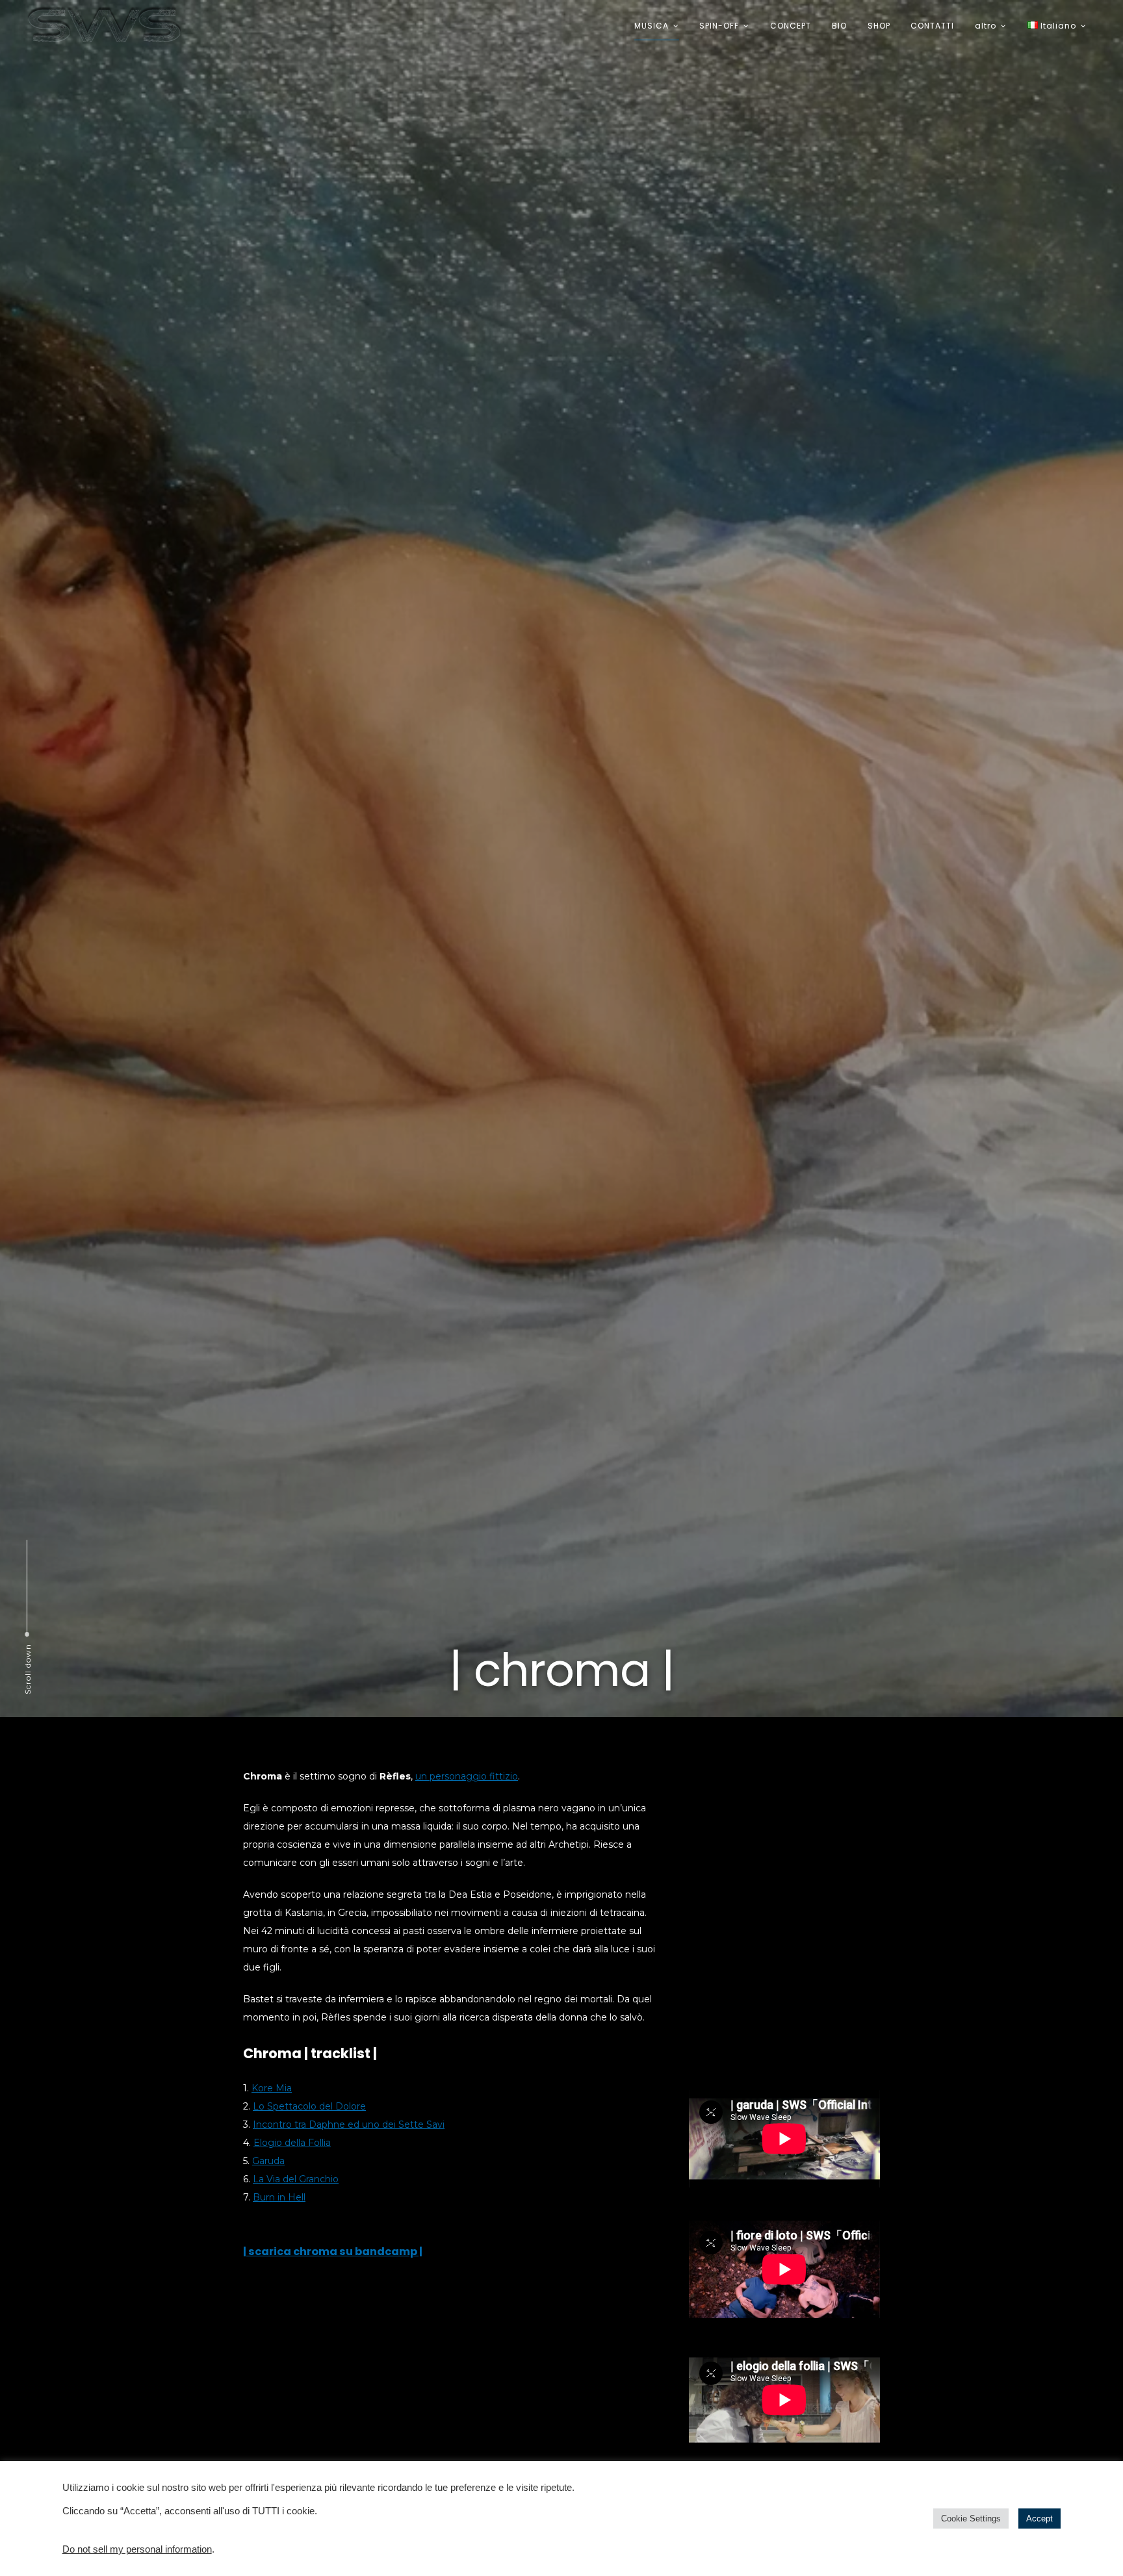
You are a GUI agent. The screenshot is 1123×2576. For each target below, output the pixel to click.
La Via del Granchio (296, 2179)
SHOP (879, 26)
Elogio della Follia (292, 2143)
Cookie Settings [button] (971, 2519)
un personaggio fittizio (467, 1776)
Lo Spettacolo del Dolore (309, 2106)
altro (986, 26)
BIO (839, 26)
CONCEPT (791, 26)
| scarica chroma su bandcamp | (333, 2251)
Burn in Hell (279, 2197)
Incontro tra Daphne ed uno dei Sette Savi (349, 2124)
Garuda (268, 2161)
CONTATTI (932, 26)
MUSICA (652, 26)
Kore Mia (272, 2088)
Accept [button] (1039, 2519)
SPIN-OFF (719, 26)
